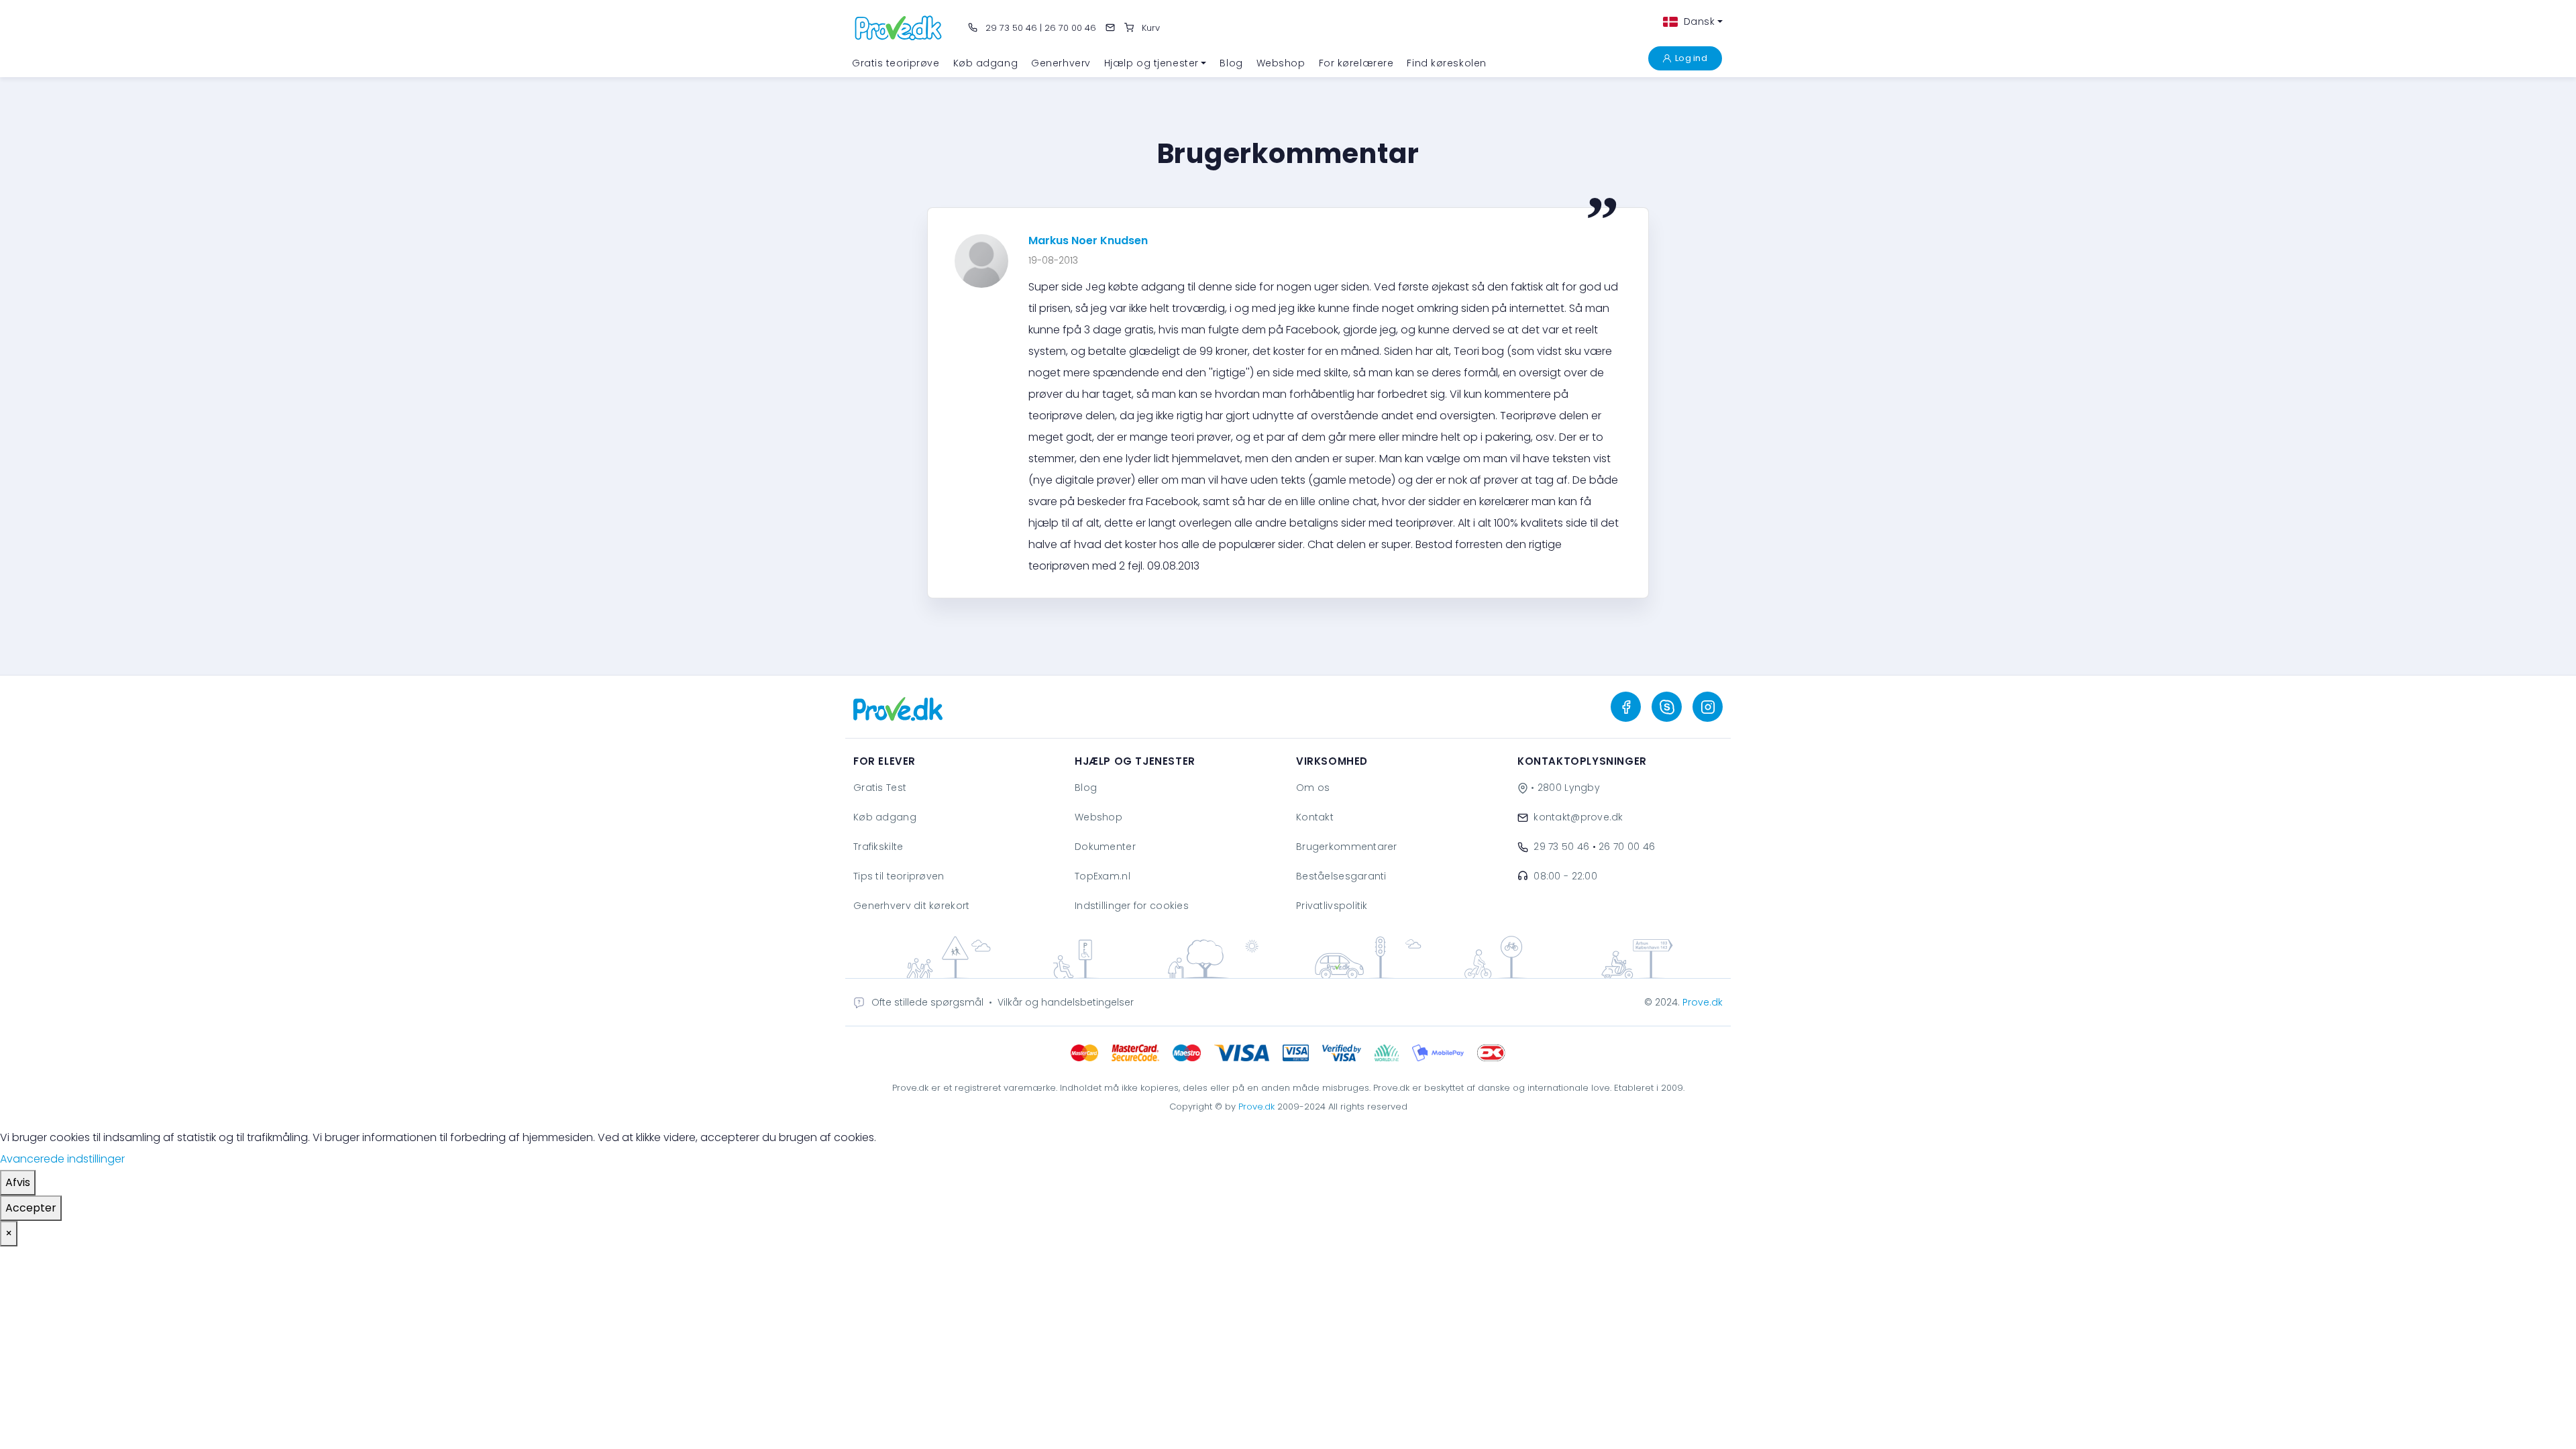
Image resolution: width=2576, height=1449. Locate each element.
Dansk (1698, 21)
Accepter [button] (31, 1208)
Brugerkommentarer (1347, 847)
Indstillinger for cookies (1132, 906)
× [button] (9, 1233)
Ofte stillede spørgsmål (927, 1002)
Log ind (1691, 58)
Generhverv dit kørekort (911, 906)
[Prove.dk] (899, 27)
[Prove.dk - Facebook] (1626, 707)
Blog (1086, 788)
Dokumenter (1105, 847)
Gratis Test (880, 788)
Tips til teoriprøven (899, 876)
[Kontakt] (1110, 28)
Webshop (1098, 817)
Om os (1313, 788)
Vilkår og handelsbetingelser (1066, 1002)
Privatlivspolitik (1332, 906)
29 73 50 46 (1010, 28)
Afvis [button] (18, 1182)
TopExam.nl (1103, 876)
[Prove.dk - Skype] (1667, 707)
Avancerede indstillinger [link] (62, 1159)
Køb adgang (885, 817)
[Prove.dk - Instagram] (1708, 707)
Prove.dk (1703, 1002)
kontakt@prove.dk (1578, 817)
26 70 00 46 (1070, 28)
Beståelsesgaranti (1341, 876)
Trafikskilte (878, 847)
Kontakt (1315, 817)
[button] (1156, 63)
